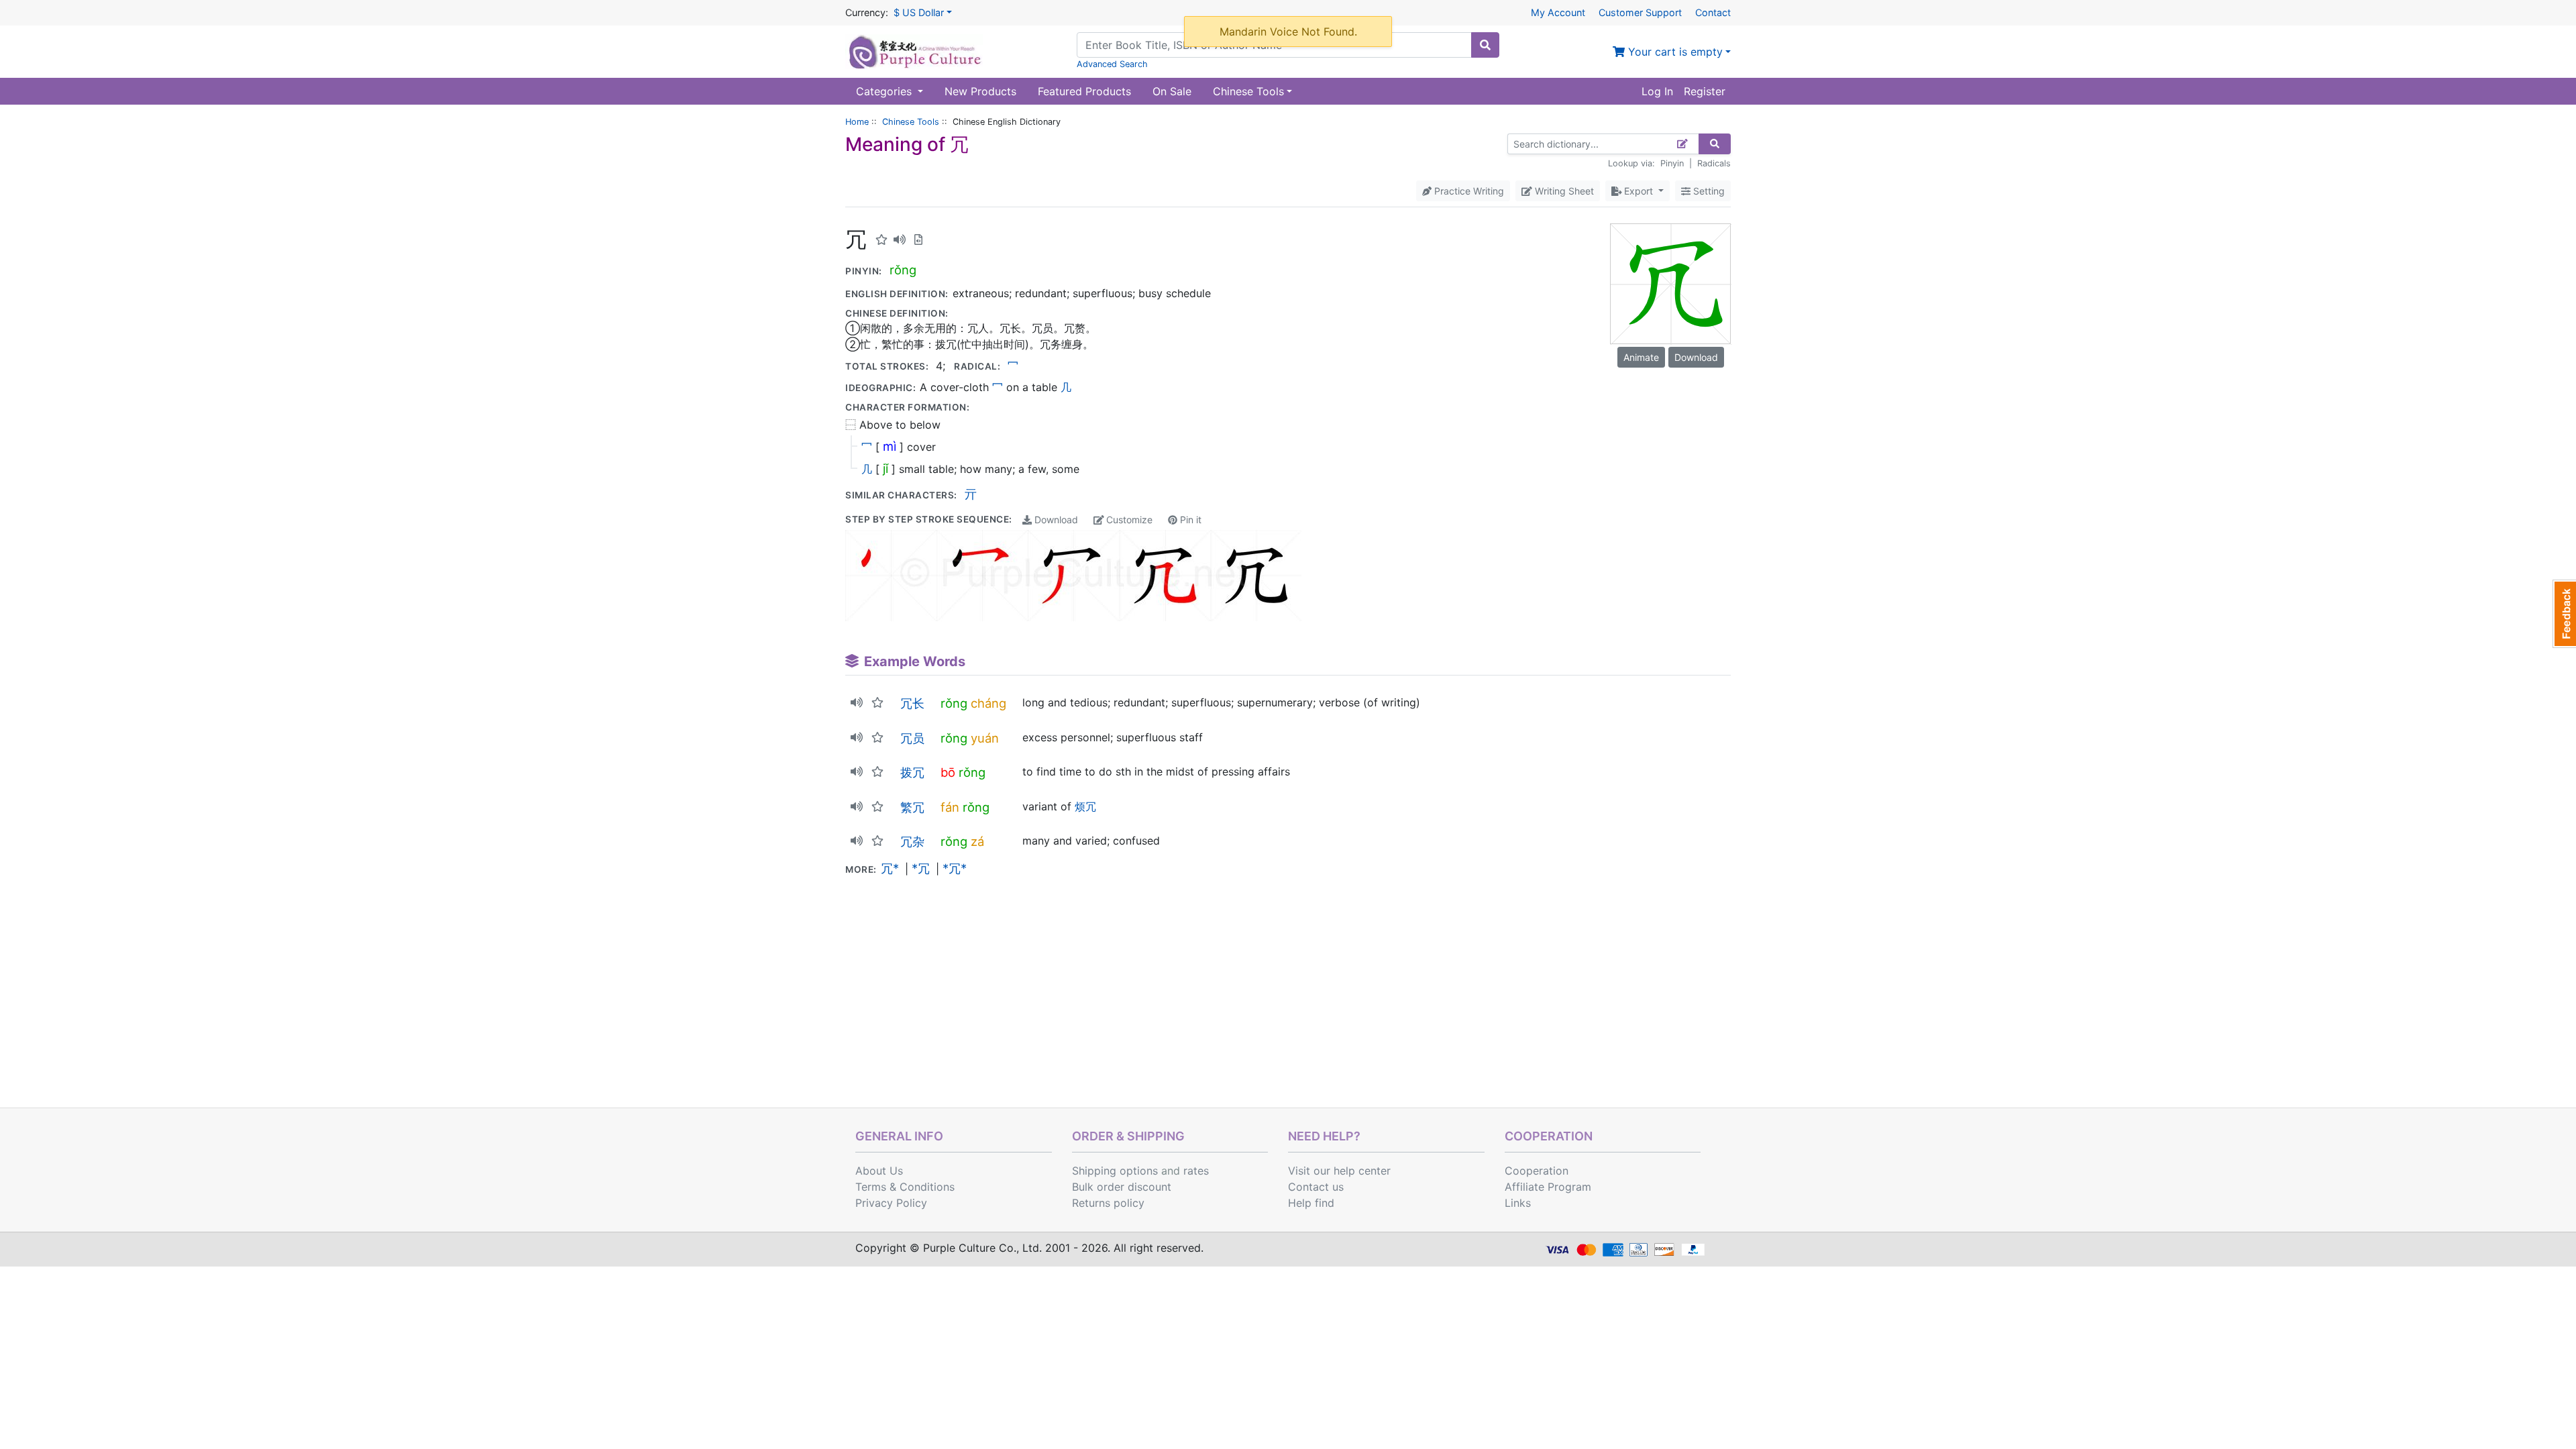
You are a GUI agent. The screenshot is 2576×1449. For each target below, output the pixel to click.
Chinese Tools (911, 122)
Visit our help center (1339, 1171)
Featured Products (1084, 91)
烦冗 (1085, 806)
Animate (1641, 357)
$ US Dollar (919, 12)
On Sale (1172, 91)
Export (1639, 191)
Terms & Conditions (905, 1187)
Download (1055, 520)
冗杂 (912, 841)
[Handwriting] (1683, 144)
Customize (1128, 520)
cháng (988, 703)
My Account (1558, 12)
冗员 (912, 738)
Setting (1708, 191)
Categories (885, 91)
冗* (890, 868)
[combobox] (1274, 45)
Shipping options (1115, 1171)
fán (950, 807)
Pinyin (1672, 163)
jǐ (885, 468)
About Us (879, 1171)
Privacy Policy (891, 1203)
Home (857, 122)
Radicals (1714, 163)
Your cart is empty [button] (1674, 52)
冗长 (912, 703)
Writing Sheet (1563, 191)
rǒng (903, 270)
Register (1705, 91)
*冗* (955, 868)
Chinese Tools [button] (1248, 91)
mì (890, 446)
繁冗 (912, 807)
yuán (985, 738)
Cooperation (1537, 1171)
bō (948, 772)
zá (977, 841)
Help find (1311, 1203)
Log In (1657, 91)
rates (1196, 1171)
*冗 (921, 868)
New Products (980, 91)
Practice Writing (1468, 191)
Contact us (1316, 1187)
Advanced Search (1112, 64)
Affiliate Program (1548, 1187)
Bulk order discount (1122, 1187)
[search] (1485, 45)
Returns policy (1108, 1203)
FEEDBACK (2564, 614)
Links (1518, 1203)
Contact (1713, 12)
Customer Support (1640, 12)
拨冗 (912, 772)
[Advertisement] (1288, 1007)
